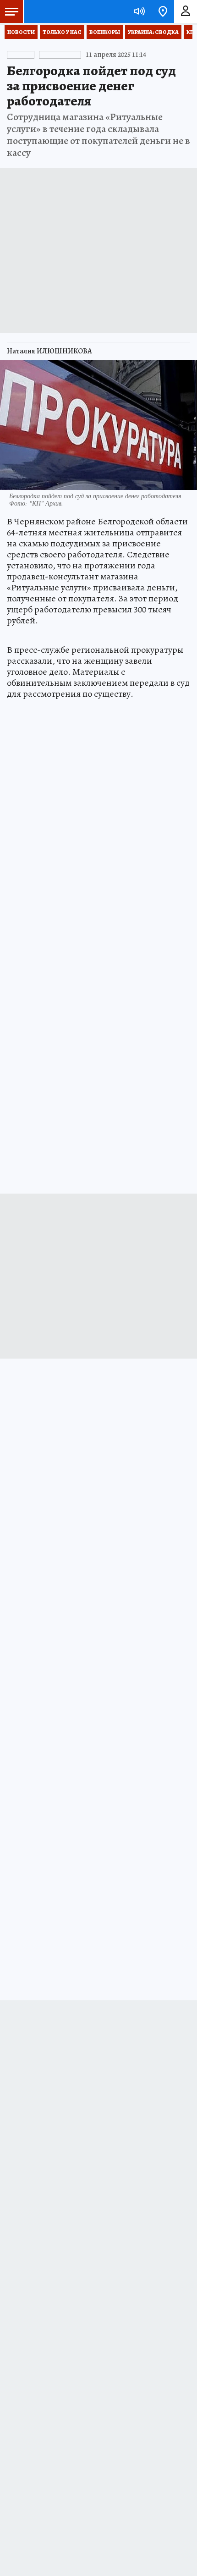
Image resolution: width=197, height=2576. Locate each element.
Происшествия (57, 55)
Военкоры (105, 32)
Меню (11, 11)
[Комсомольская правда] (54, 11)
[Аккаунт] (186, 11)
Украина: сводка (153, 32)
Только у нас (62, 32)
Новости (21, 32)
